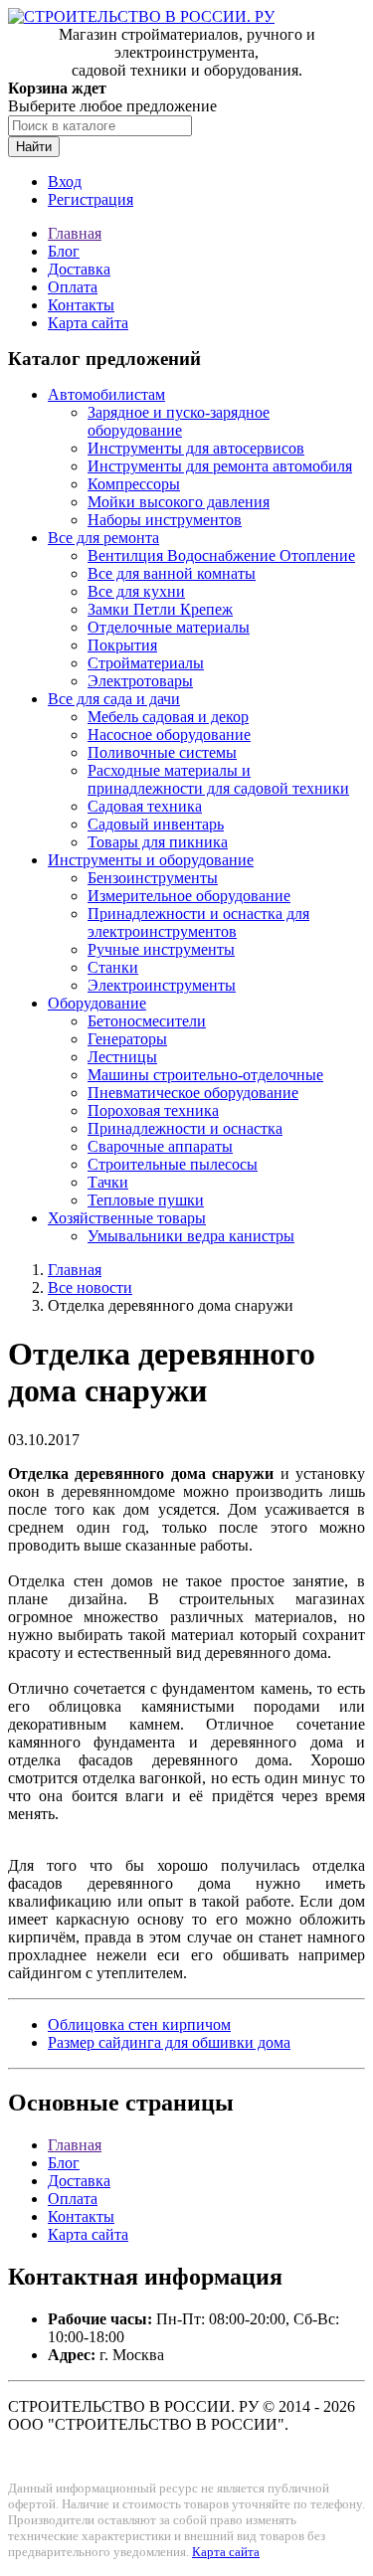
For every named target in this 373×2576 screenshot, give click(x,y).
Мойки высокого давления (179, 502)
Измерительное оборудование (189, 896)
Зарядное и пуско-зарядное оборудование (179, 421)
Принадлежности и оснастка (185, 1128)
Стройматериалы (146, 663)
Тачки (108, 1182)
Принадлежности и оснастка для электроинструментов (198, 922)
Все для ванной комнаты (172, 573)
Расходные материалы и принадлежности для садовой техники (218, 779)
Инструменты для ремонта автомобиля (220, 466)
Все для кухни (136, 591)
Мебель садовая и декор (168, 717)
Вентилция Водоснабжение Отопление (221, 555)
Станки (113, 967)
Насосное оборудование (169, 735)
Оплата (73, 287)
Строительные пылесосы (173, 1164)
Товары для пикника (158, 842)
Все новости (90, 1288)
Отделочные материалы (169, 627)
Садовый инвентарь (156, 824)
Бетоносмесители (147, 1021)
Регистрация (91, 199)
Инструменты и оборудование (151, 860)
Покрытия (122, 645)
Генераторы (127, 1039)
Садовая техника (145, 806)
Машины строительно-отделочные (205, 1075)
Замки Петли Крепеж (160, 609)
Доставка (79, 269)
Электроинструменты (162, 985)
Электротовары (140, 681)
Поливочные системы (162, 752)
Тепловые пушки (146, 1200)
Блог (64, 251)
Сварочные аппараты (160, 1146)
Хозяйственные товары (127, 1218)
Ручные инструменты (161, 949)
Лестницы (122, 1057)
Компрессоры (134, 484)
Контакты (81, 305)
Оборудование (97, 1003)
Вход (65, 182)
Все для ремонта (103, 538)
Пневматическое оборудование (193, 1093)
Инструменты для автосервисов (196, 448)
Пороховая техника (153, 1110)
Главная (75, 233)
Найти (34, 147)
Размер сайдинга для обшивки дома (169, 2042)
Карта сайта (88, 323)
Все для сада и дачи (114, 699)
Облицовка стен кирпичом (139, 2024)
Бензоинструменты (153, 878)
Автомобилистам (106, 394)
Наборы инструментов (165, 520)
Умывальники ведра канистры (191, 1236)
